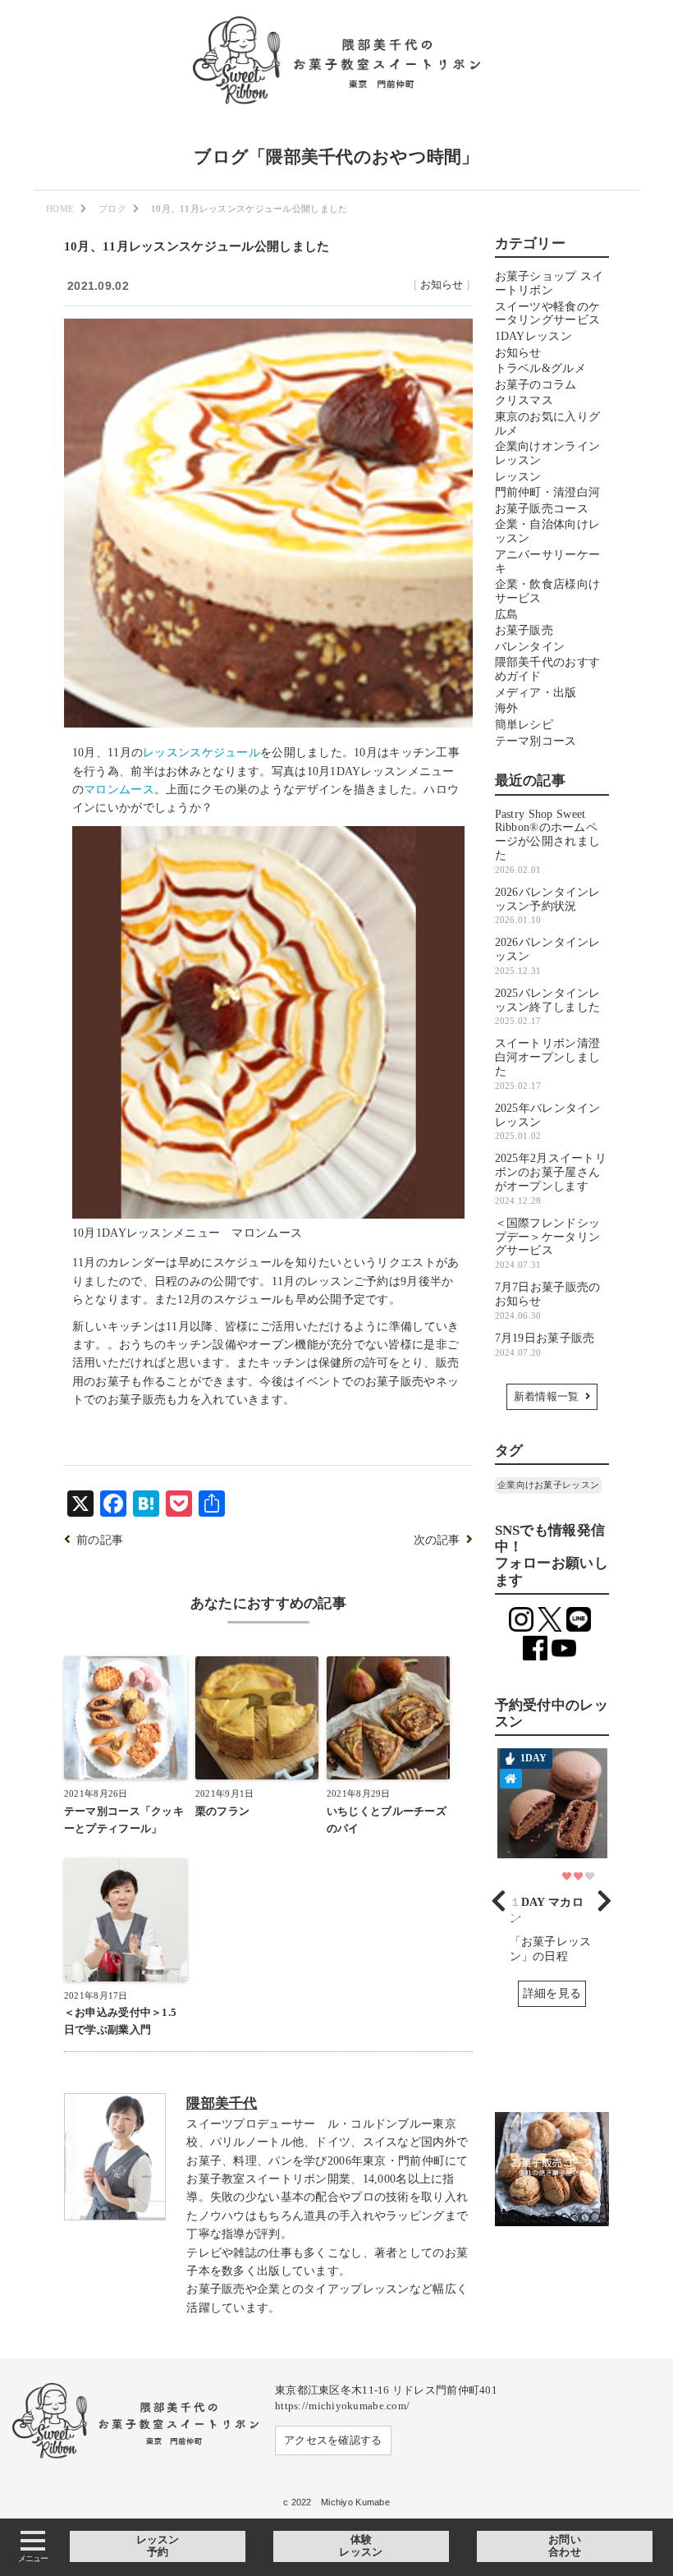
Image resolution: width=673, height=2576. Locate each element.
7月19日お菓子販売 (545, 1345)
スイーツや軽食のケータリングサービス (548, 314)
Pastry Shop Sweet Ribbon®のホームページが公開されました (548, 841)
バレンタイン (530, 647)
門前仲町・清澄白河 (548, 492)
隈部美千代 (222, 2103)
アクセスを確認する (333, 2441)
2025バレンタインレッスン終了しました (548, 1007)
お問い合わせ (565, 2546)
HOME (60, 209)
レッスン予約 (158, 2546)
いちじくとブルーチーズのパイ (387, 1820)
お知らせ (442, 285)
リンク (552, 1884)
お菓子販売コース (542, 509)
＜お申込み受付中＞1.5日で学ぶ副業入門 (120, 2021)
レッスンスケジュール (201, 753)
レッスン (518, 477)
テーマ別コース (536, 741)
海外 (507, 708)
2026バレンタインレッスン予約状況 (548, 906)
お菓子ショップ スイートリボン (549, 283)
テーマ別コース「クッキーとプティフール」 (124, 1820)
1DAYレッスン (533, 336)
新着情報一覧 (547, 1397)
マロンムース (119, 790)
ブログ (112, 209)
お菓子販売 (524, 630)
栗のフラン (222, 1811)
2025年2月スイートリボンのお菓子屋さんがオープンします (551, 1178)
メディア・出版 (536, 693)
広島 (507, 615)
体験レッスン (361, 2546)
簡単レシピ (524, 725)
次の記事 (437, 1540)
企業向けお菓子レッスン (548, 1485)
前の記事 (100, 1540)
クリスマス (524, 400)
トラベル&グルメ (540, 368)
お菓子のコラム (536, 385)
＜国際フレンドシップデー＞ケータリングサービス (548, 1243)
